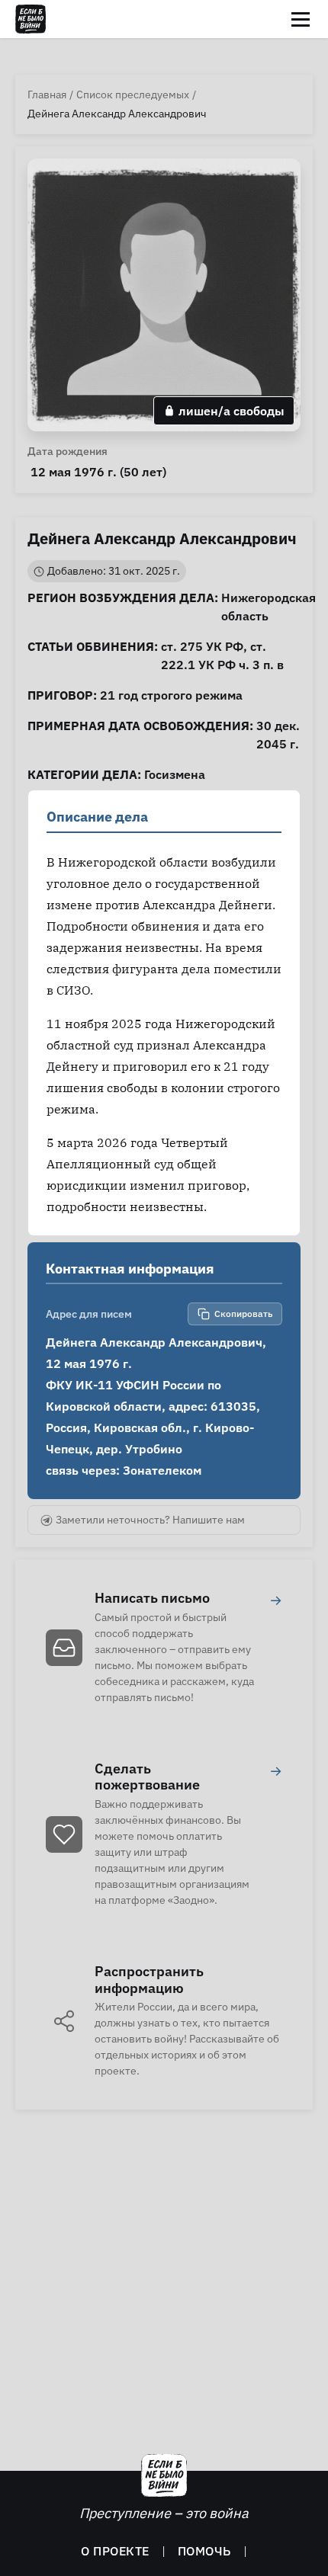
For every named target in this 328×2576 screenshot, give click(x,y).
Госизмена (175, 774)
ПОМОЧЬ (204, 2551)
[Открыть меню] (301, 19)
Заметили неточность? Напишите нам (150, 1520)
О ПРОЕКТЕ (115, 2551)
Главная (47, 95)
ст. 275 (182, 646)
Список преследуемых (133, 95)
